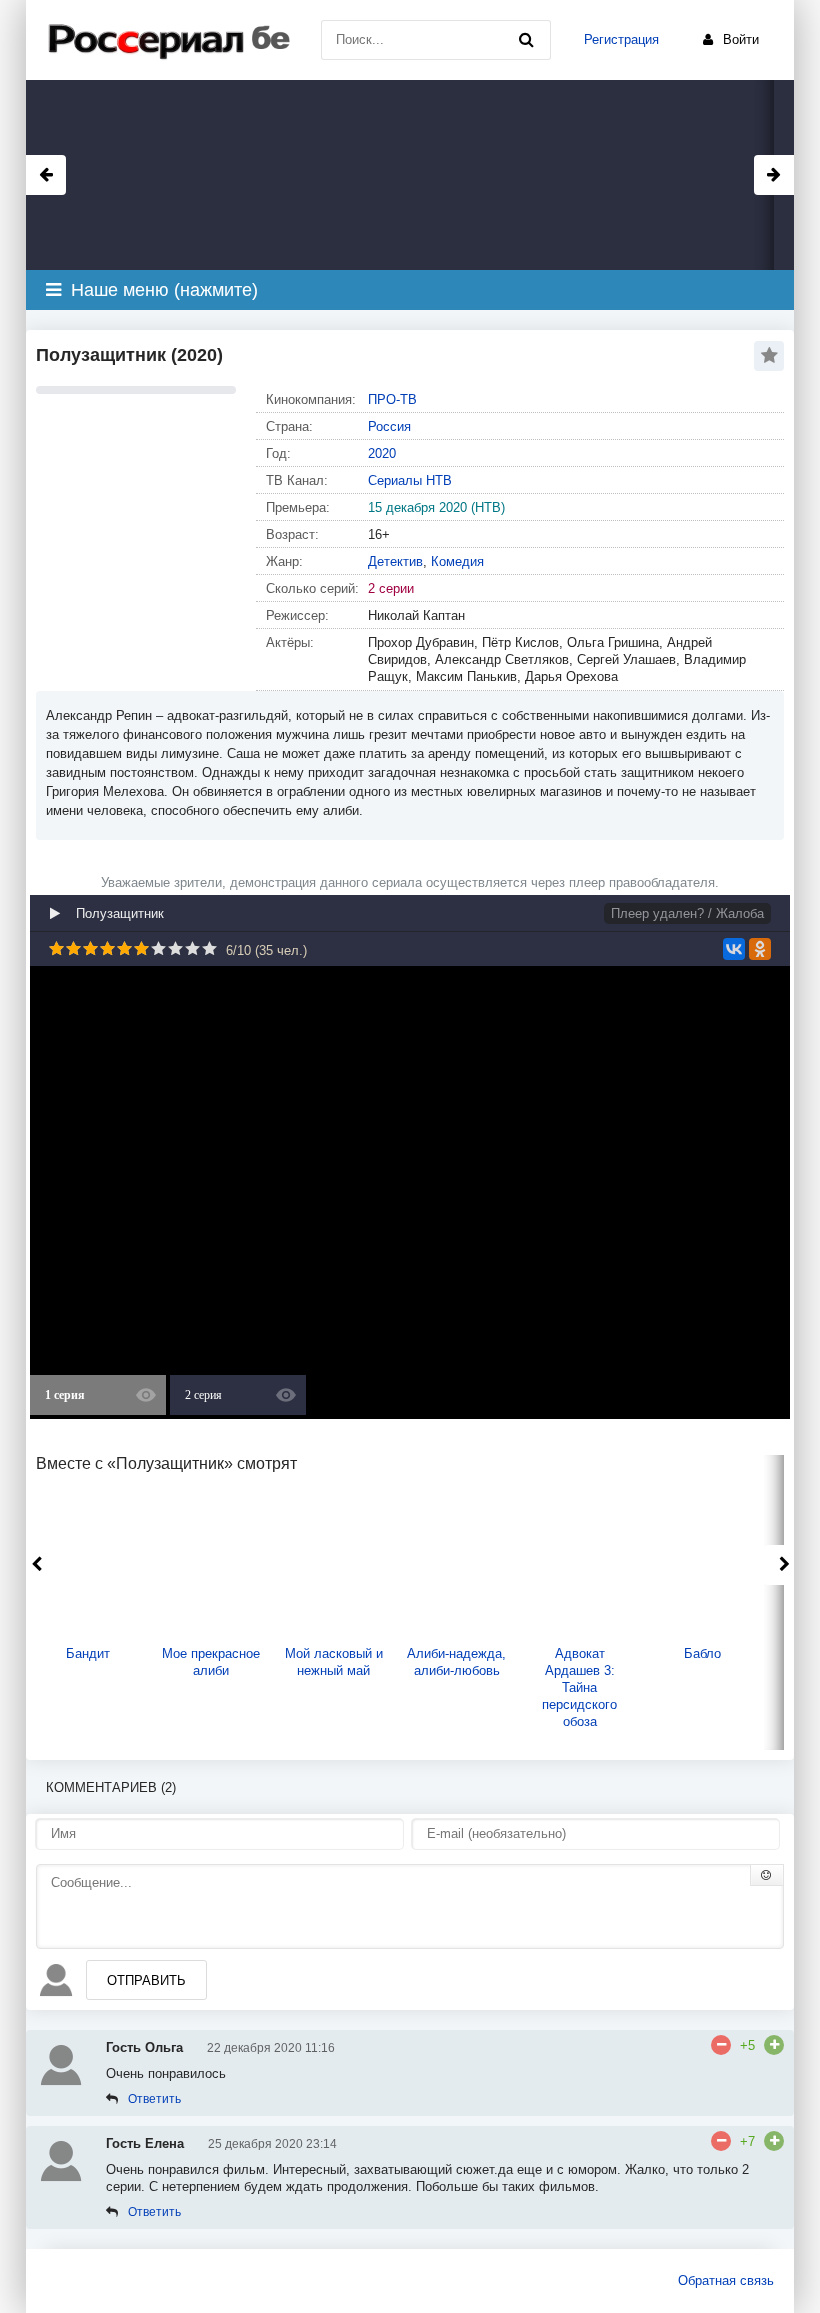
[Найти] (526, 40)
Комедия (457, 561)
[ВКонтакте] (734, 949)
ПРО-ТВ (392, 399)
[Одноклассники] (760, 949)
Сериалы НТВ (410, 480)
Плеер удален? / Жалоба (687, 913)
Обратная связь (726, 2280)
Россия (389, 426)
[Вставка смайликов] (767, 1875)
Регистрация (621, 39)
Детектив (395, 561)
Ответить (154, 2099)
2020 (382, 453)
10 (209, 948)
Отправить (146, 1980)
